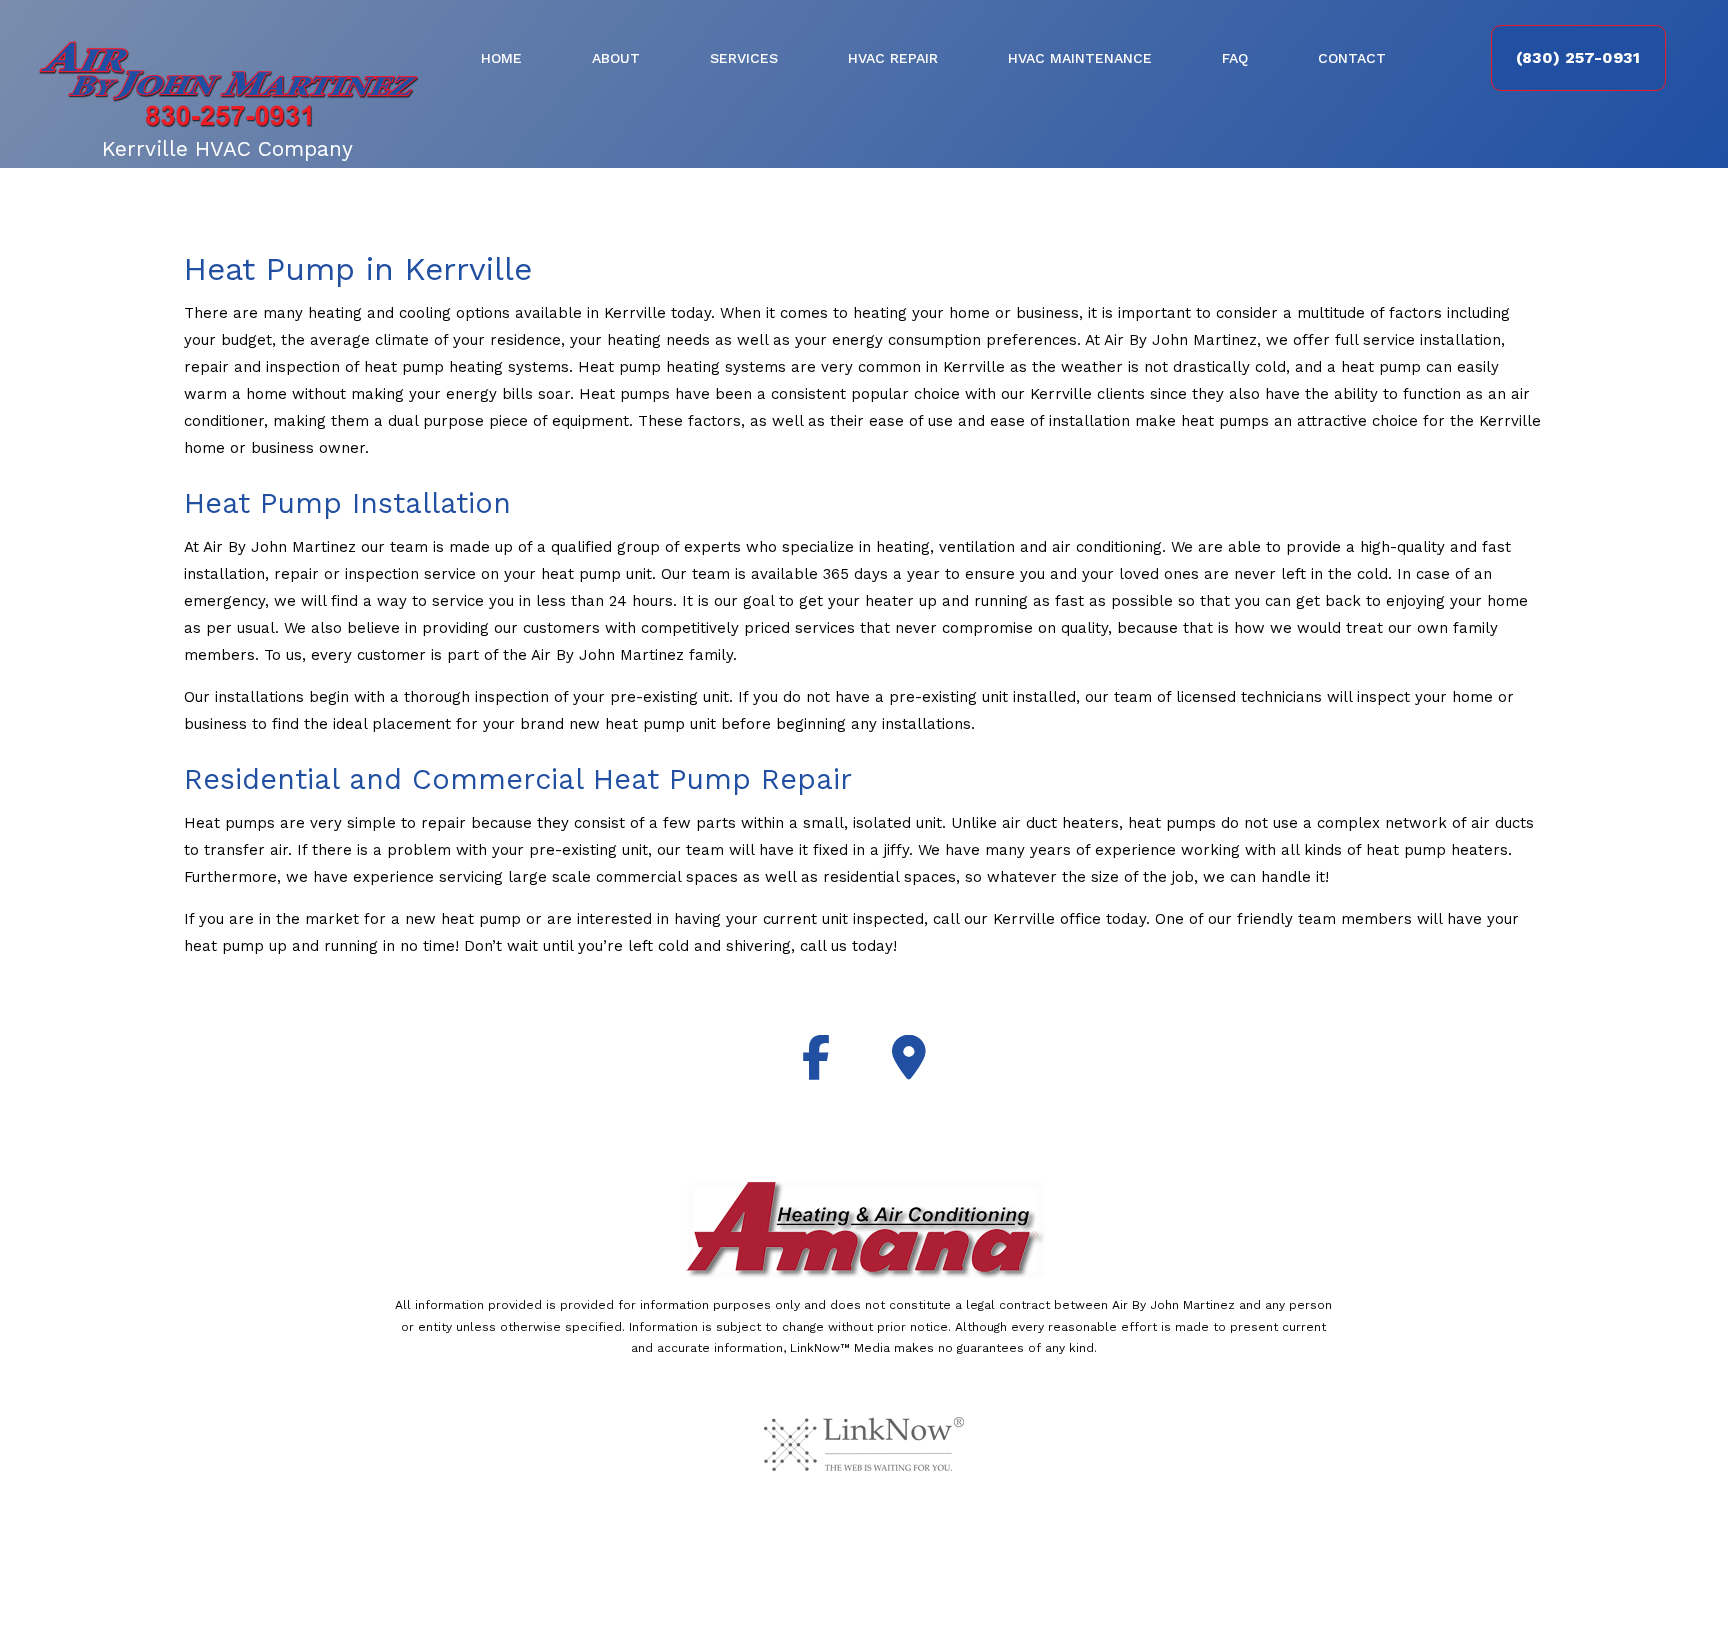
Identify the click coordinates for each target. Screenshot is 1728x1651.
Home (501, 58)
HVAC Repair (893, 58)
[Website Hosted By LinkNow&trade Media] (864, 1442)
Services (744, 58)
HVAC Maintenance (1080, 58)
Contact (1352, 58)
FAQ (1235, 58)
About (616, 58)
